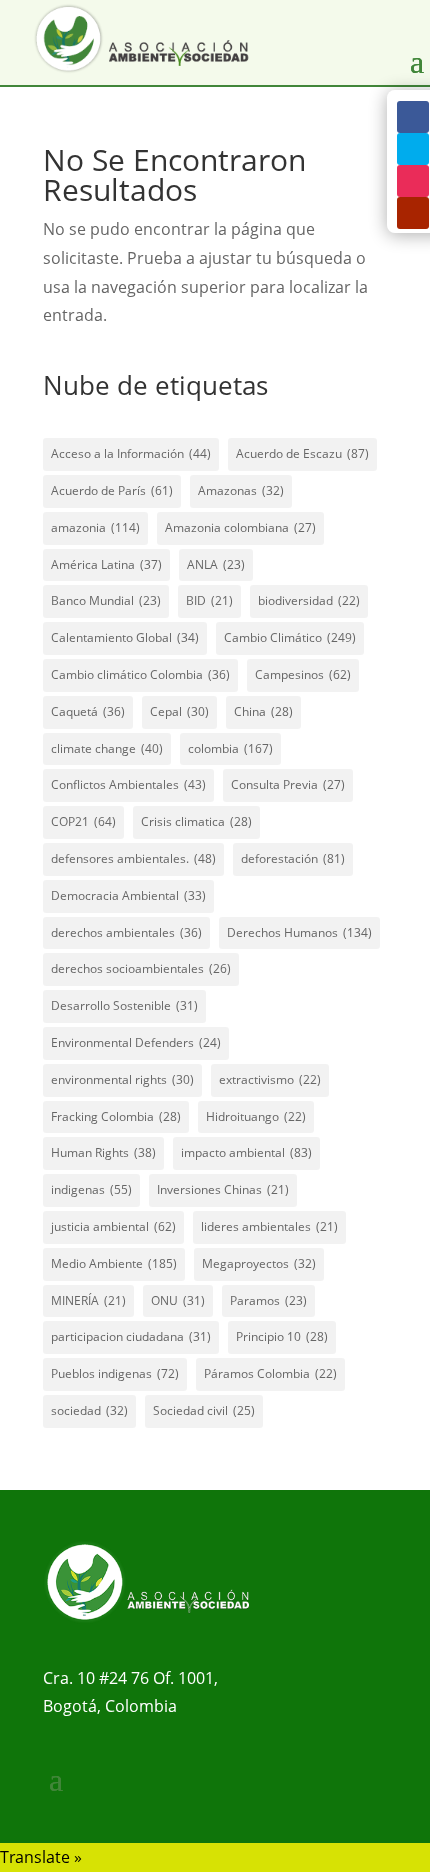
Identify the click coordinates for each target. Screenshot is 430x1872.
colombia (230, 748)
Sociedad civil (204, 1410)
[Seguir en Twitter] (413, 149)
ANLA (216, 564)
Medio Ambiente (114, 1263)
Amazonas (241, 490)
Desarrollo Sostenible (124, 1005)
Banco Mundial (106, 600)
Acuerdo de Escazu (302, 453)
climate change (107, 748)
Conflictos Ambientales (128, 784)
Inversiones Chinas (223, 1189)
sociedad (89, 1410)
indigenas (91, 1189)
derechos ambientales (126, 932)
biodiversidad (309, 600)
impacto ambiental (246, 1152)
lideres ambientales (269, 1226)
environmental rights (122, 1079)
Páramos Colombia (270, 1373)
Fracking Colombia (116, 1116)
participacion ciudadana (131, 1336)
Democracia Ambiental (128, 895)
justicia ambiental (113, 1226)
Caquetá (88, 711)
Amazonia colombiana (240, 527)
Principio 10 (282, 1336)
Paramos (268, 1300)
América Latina (106, 564)
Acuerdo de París (112, 490)
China (263, 711)
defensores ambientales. (133, 858)
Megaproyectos (259, 1263)
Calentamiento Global (125, 637)
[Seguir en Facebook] (413, 117)
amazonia (95, 527)
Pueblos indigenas (115, 1373)
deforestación (293, 858)
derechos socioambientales (141, 968)
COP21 (83, 821)
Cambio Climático (290, 637)
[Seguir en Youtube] (413, 213)
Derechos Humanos (299, 932)
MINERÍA (88, 1300)
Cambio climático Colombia (140, 674)
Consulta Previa (288, 784)
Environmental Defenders (136, 1042)
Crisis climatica (196, 821)
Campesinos (303, 674)
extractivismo (270, 1079)
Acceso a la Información (131, 453)
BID (209, 600)
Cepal (179, 711)
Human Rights (103, 1152)
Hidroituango (256, 1116)
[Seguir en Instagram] (413, 181)
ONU (178, 1300)
